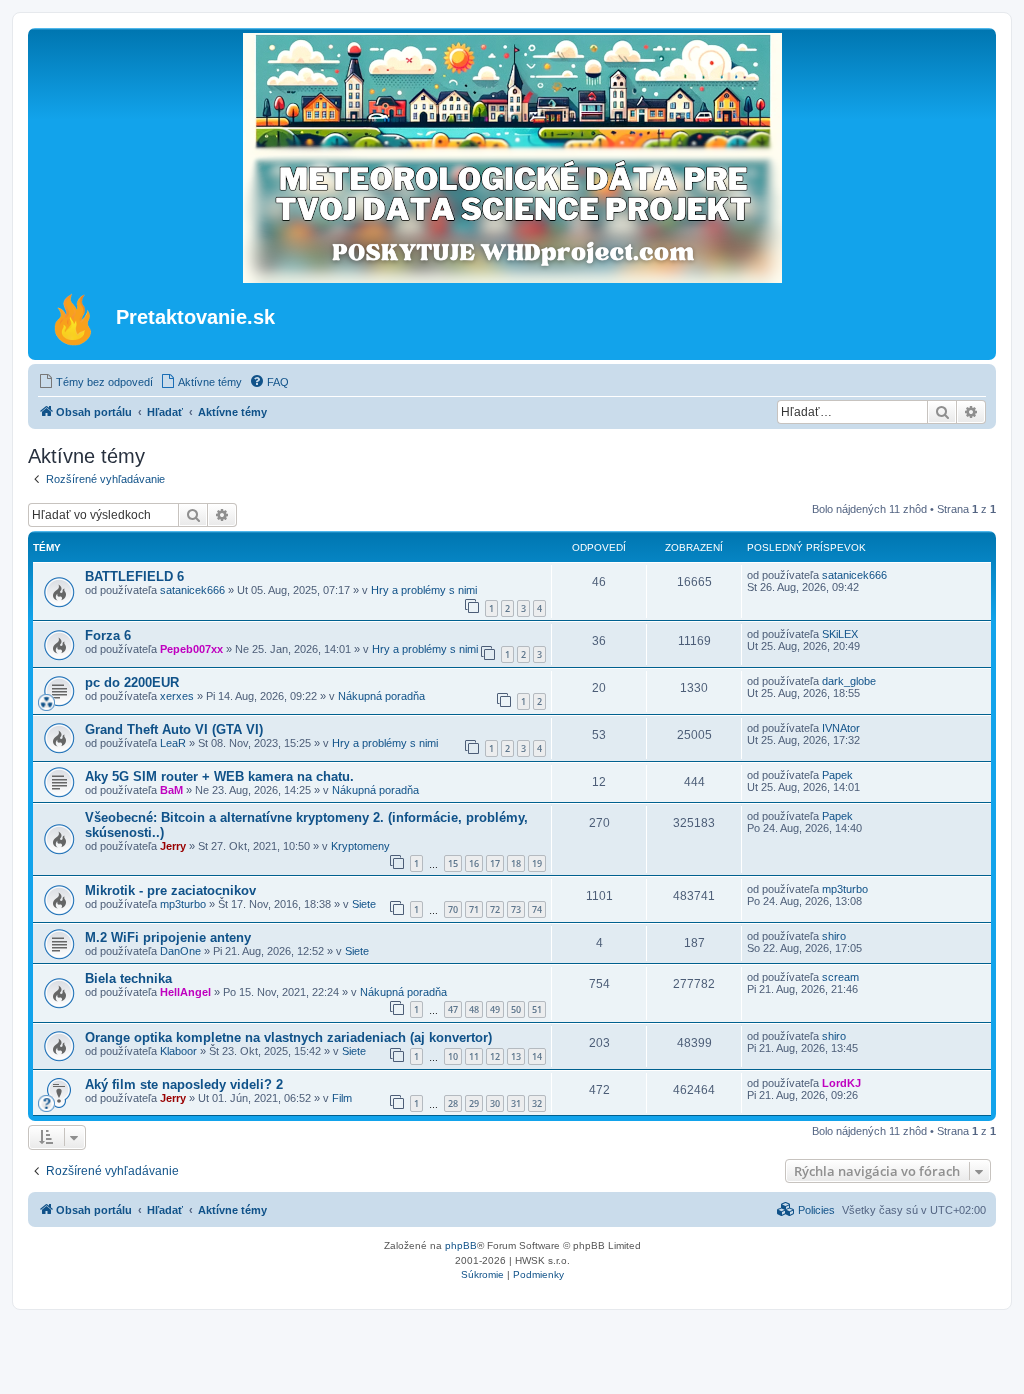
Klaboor (178, 1051)
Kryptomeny (360, 846)
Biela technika (128, 978)
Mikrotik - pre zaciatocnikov (170, 890)
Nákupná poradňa (381, 696)
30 (495, 1103)
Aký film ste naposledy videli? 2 (184, 1084)
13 (516, 1056)
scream (840, 977)
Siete (364, 904)
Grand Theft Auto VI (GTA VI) (174, 729)
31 (516, 1103)
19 (537, 863)
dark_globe (849, 681)
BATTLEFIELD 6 (134, 576)
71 (474, 909)
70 (453, 909)
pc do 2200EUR (132, 682)
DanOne (180, 951)
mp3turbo (183, 904)
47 (453, 1009)
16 (474, 863)
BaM (171, 790)
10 (453, 1056)
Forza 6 (108, 635)
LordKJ (841, 1083)
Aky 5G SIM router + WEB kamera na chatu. (219, 776)
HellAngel (185, 992)
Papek (837, 775)
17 (495, 863)
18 (516, 863)
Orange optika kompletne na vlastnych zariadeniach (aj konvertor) (288, 1037)
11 (474, 1056)
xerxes (177, 696)
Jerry (173, 846)
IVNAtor (841, 728)
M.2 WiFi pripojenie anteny (168, 937)
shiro (834, 936)
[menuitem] (95, 382)
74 (537, 909)
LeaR (173, 743)
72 (495, 909)
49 (495, 1009)
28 (453, 1103)
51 (537, 1009)
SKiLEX (840, 634)
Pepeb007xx (191, 649)
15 (453, 863)
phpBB (461, 1245)
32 (537, 1103)
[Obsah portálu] (74, 319)
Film (342, 1098)
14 (537, 1056)
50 (516, 1009)
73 (516, 909)
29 (474, 1103)
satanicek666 (192, 590)
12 (495, 1056)
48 (474, 1009)
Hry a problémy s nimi (424, 590)
